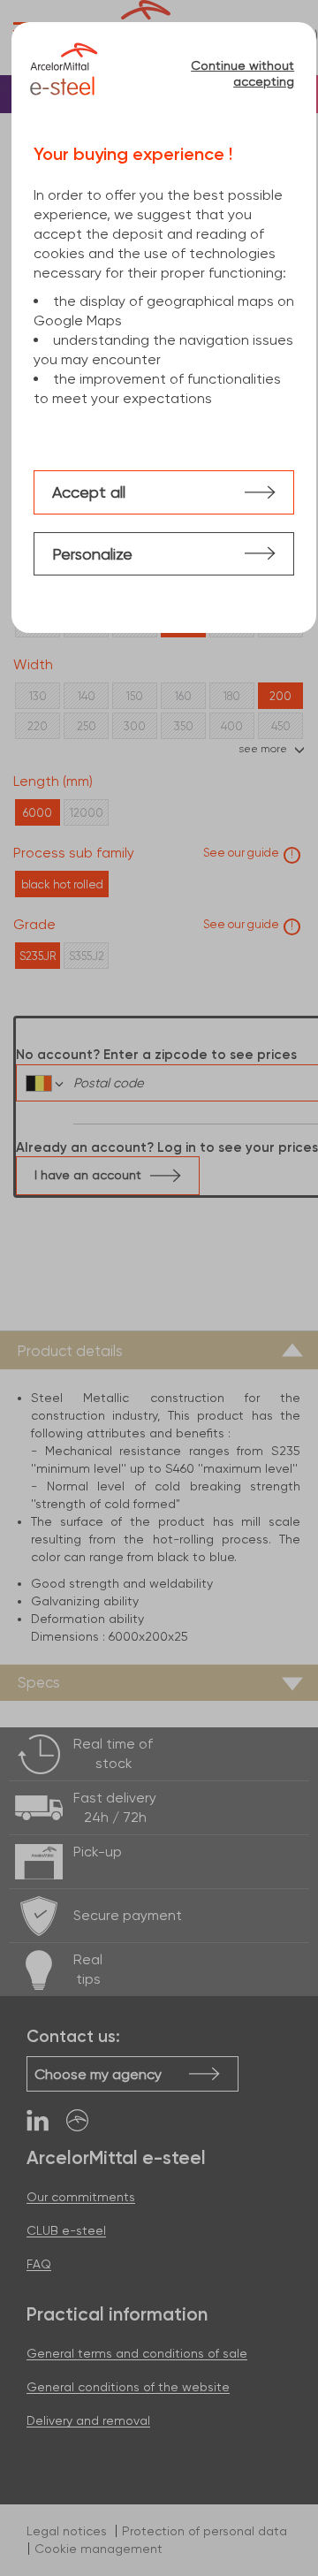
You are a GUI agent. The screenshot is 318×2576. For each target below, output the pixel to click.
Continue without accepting (242, 73)
